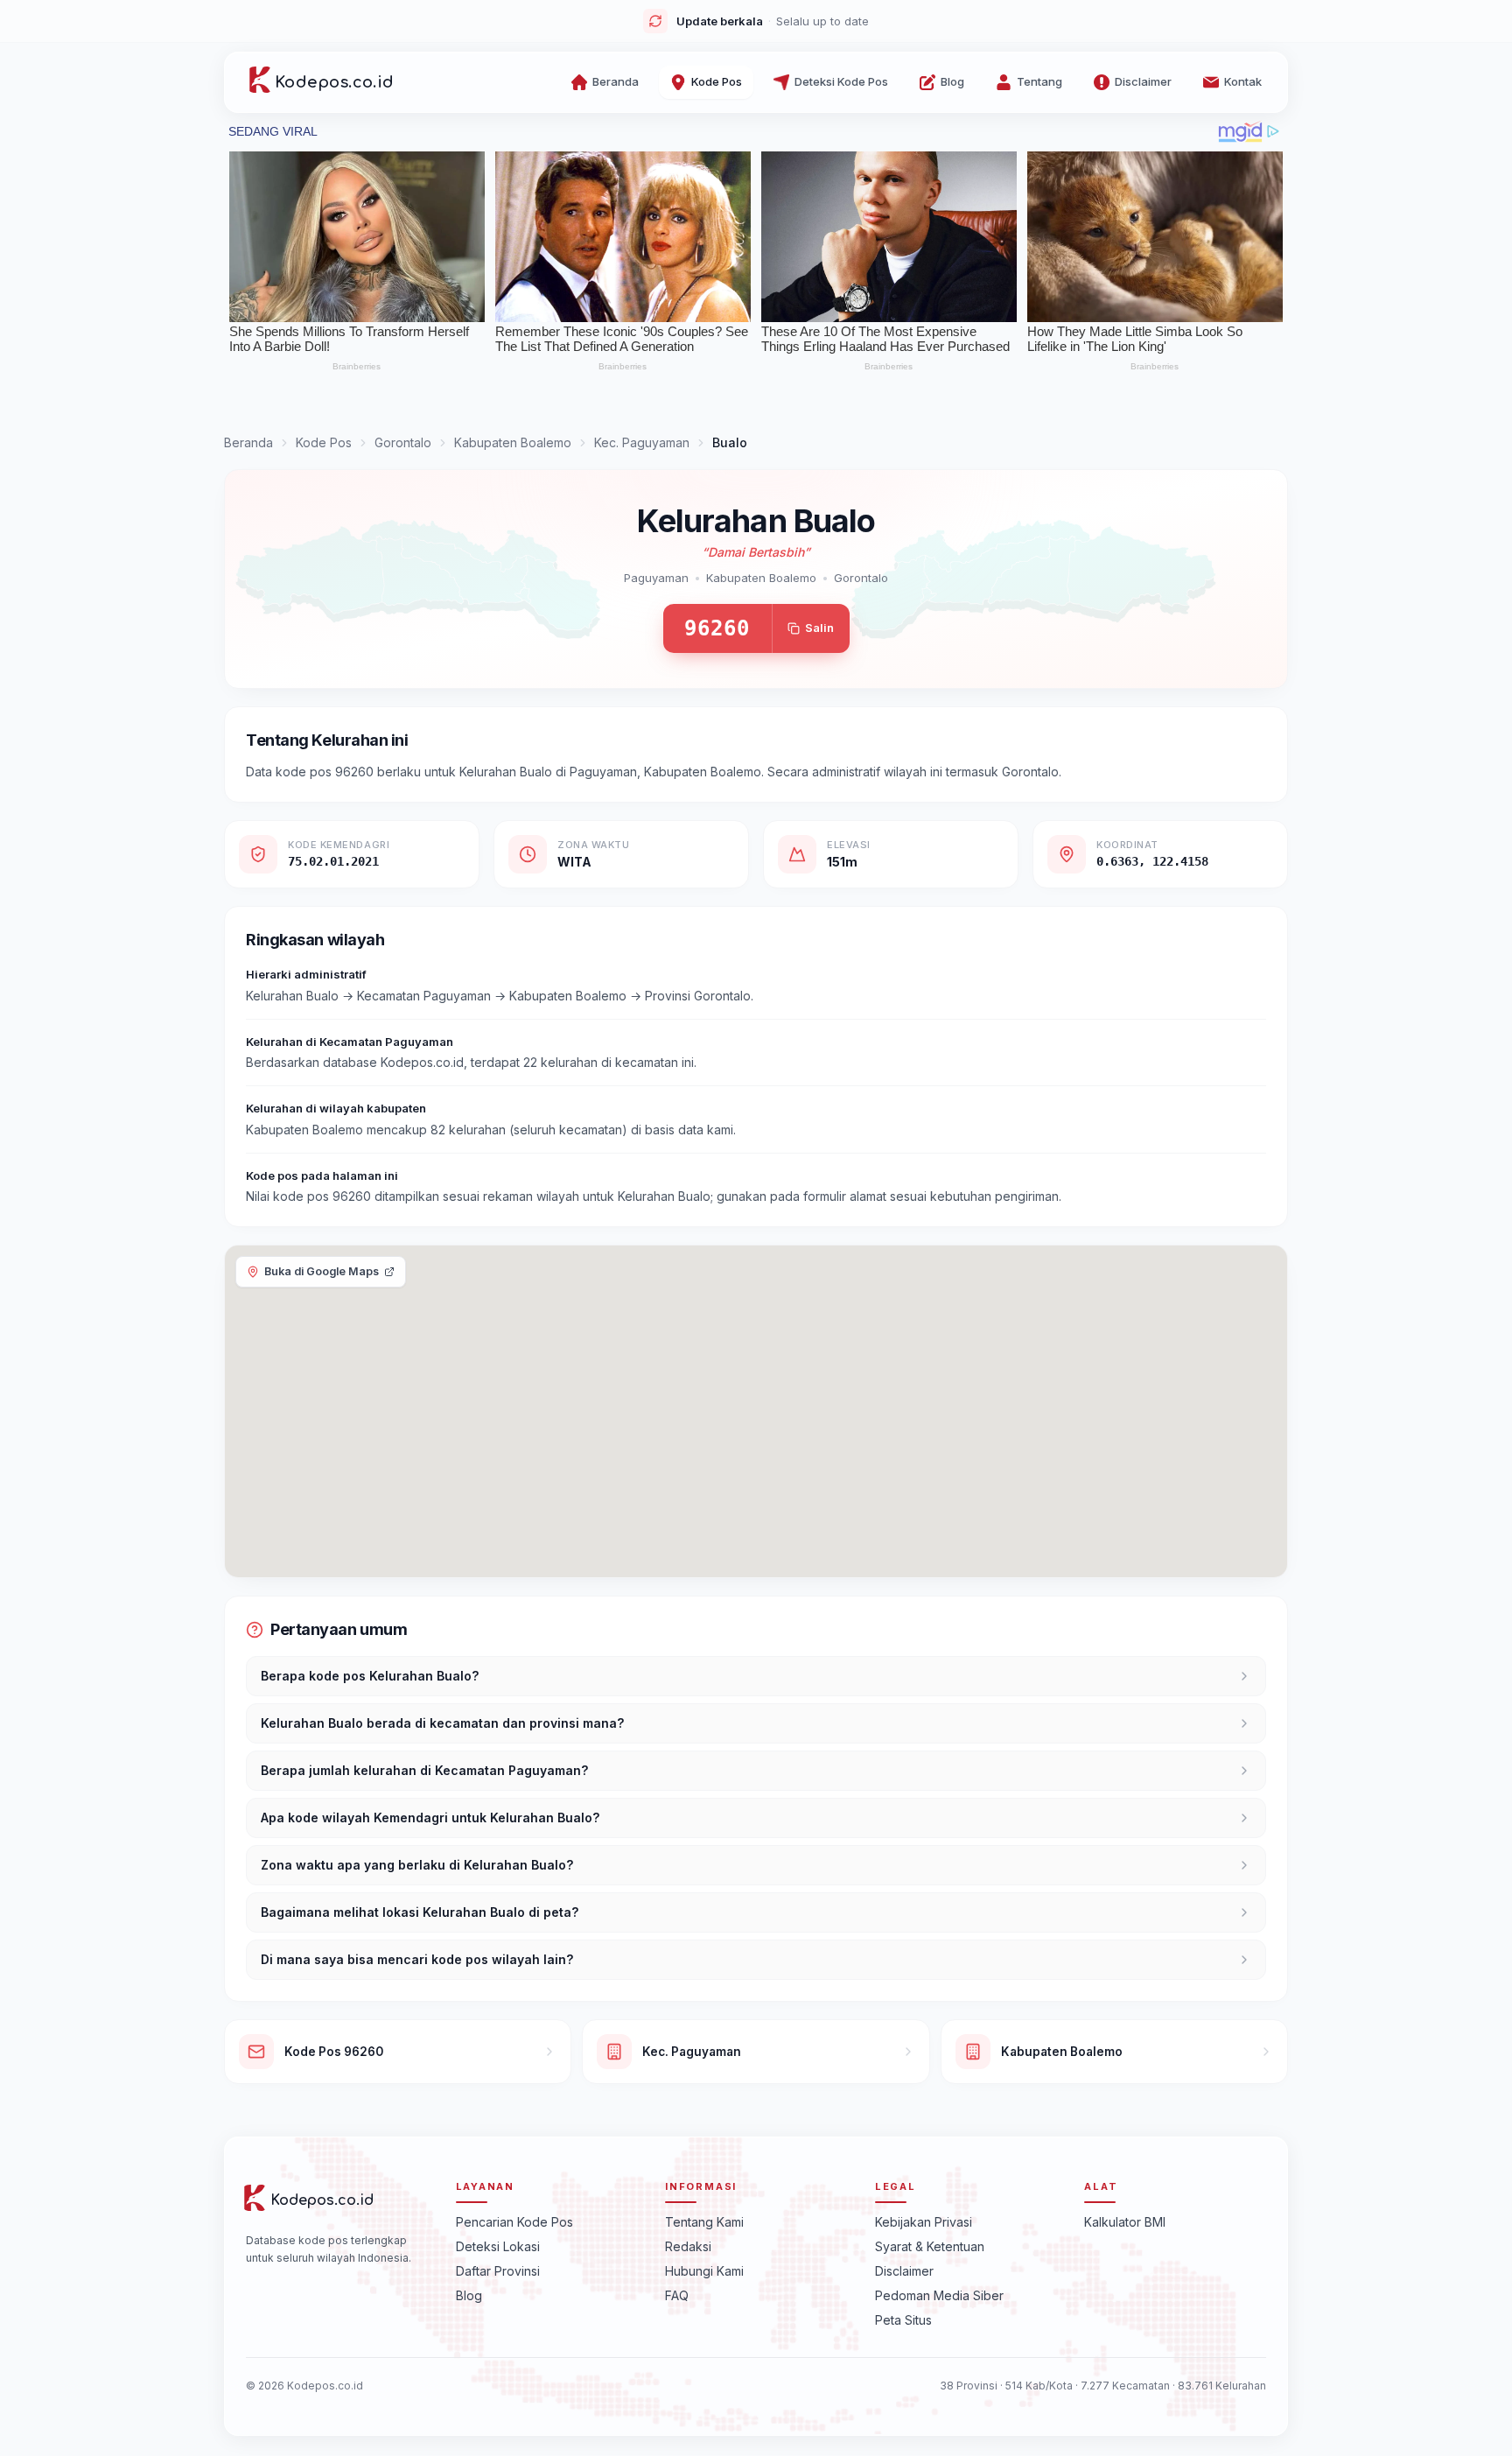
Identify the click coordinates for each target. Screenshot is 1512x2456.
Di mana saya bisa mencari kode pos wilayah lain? (417, 1959)
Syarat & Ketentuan (930, 2245)
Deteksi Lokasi (498, 2245)
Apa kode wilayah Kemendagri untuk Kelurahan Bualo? (430, 1817)
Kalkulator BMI (1125, 2221)
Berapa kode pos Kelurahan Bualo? (370, 1676)
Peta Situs (903, 2319)
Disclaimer (904, 2270)
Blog (469, 2295)
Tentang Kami (704, 2221)
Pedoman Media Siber (939, 2295)
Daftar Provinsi (498, 2270)
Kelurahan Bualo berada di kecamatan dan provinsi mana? (442, 1723)
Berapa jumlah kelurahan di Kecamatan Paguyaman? (424, 1770)
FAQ (677, 2295)
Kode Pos (324, 442)
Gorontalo (403, 442)
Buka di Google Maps (322, 1271)
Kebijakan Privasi (924, 2221)
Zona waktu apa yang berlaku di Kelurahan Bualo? (417, 1865)
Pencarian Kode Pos (514, 2221)
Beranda (248, 442)
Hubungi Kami (704, 2270)
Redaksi (688, 2245)
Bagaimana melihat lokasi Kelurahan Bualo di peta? (420, 1912)
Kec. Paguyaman (642, 442)
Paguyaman (656, 578)
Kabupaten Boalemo (513, 442)
